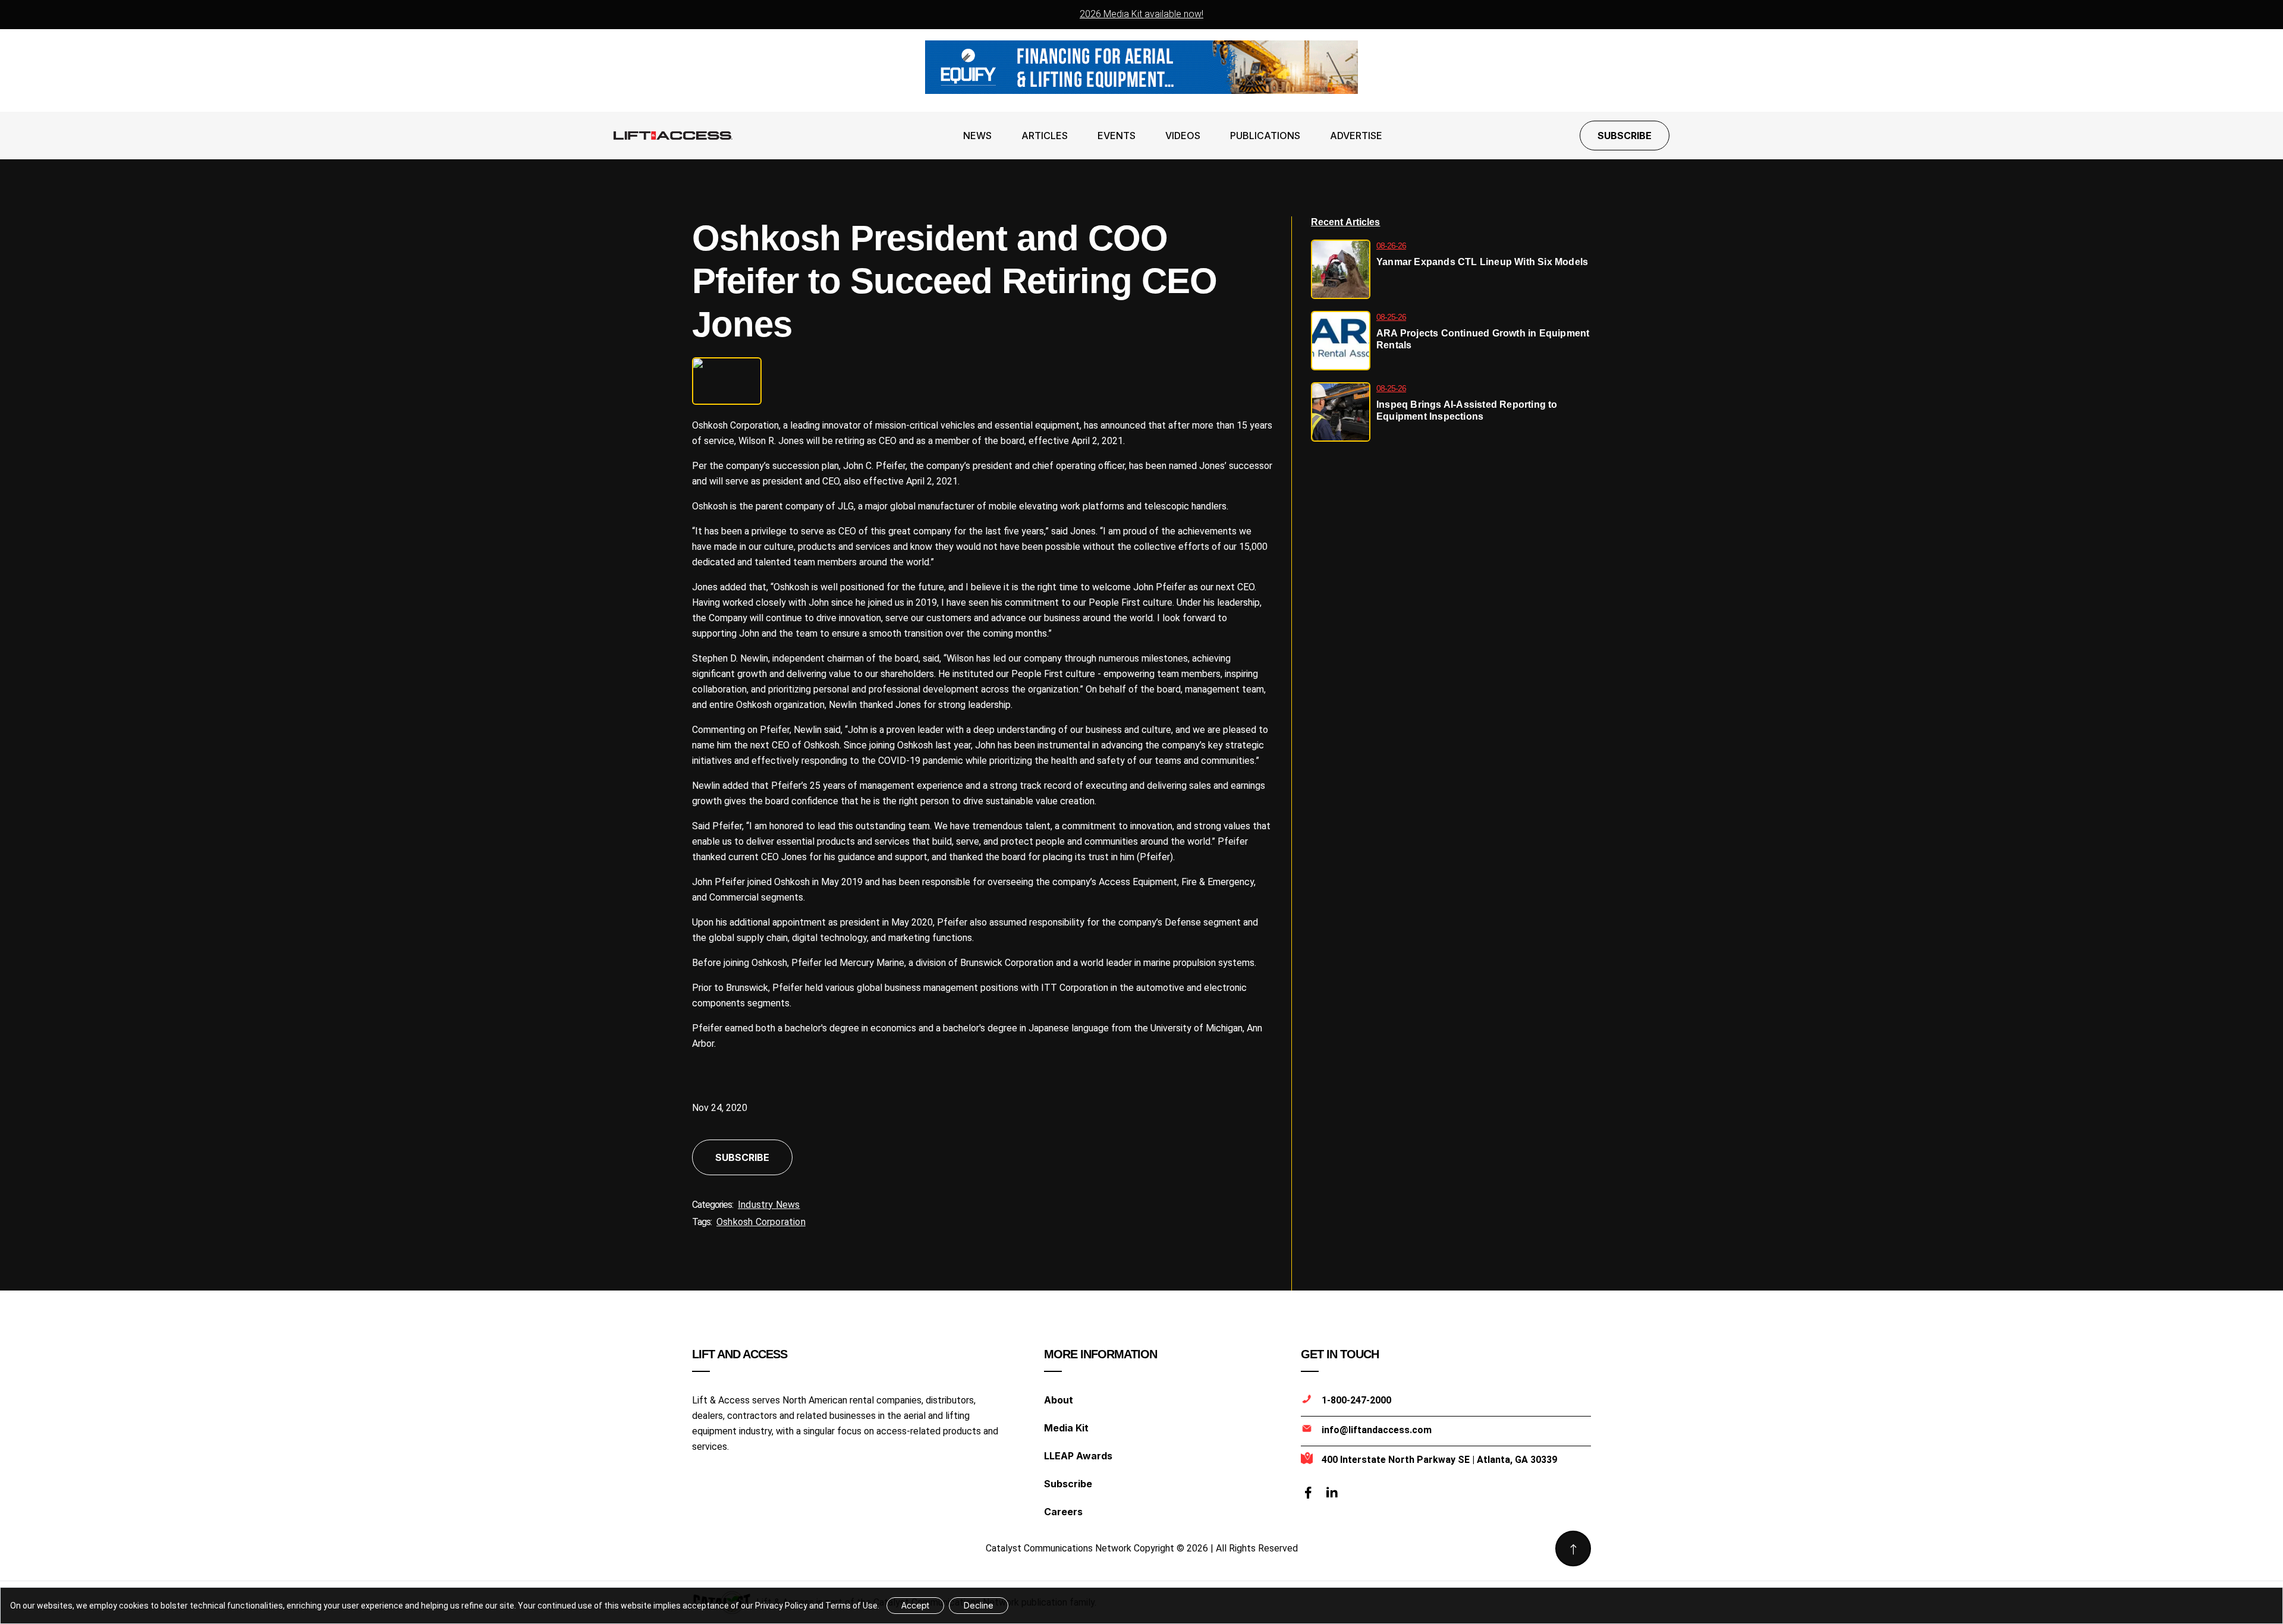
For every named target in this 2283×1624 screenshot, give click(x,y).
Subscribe (1625, 136)
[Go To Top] (1573, 1549)
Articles (1045, 136)
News (977, 136)
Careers (1063, 1512)
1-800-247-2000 (1356, 1400)
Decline (979, 1605)
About (1059, 1400)
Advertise (1356, 136)
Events (1117, 136)
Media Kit (1066, 1428)
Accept (915, 1605)
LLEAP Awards (1078, 1456)
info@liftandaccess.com (1377, 1430)
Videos (1183, 136)
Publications (1265, 136)
